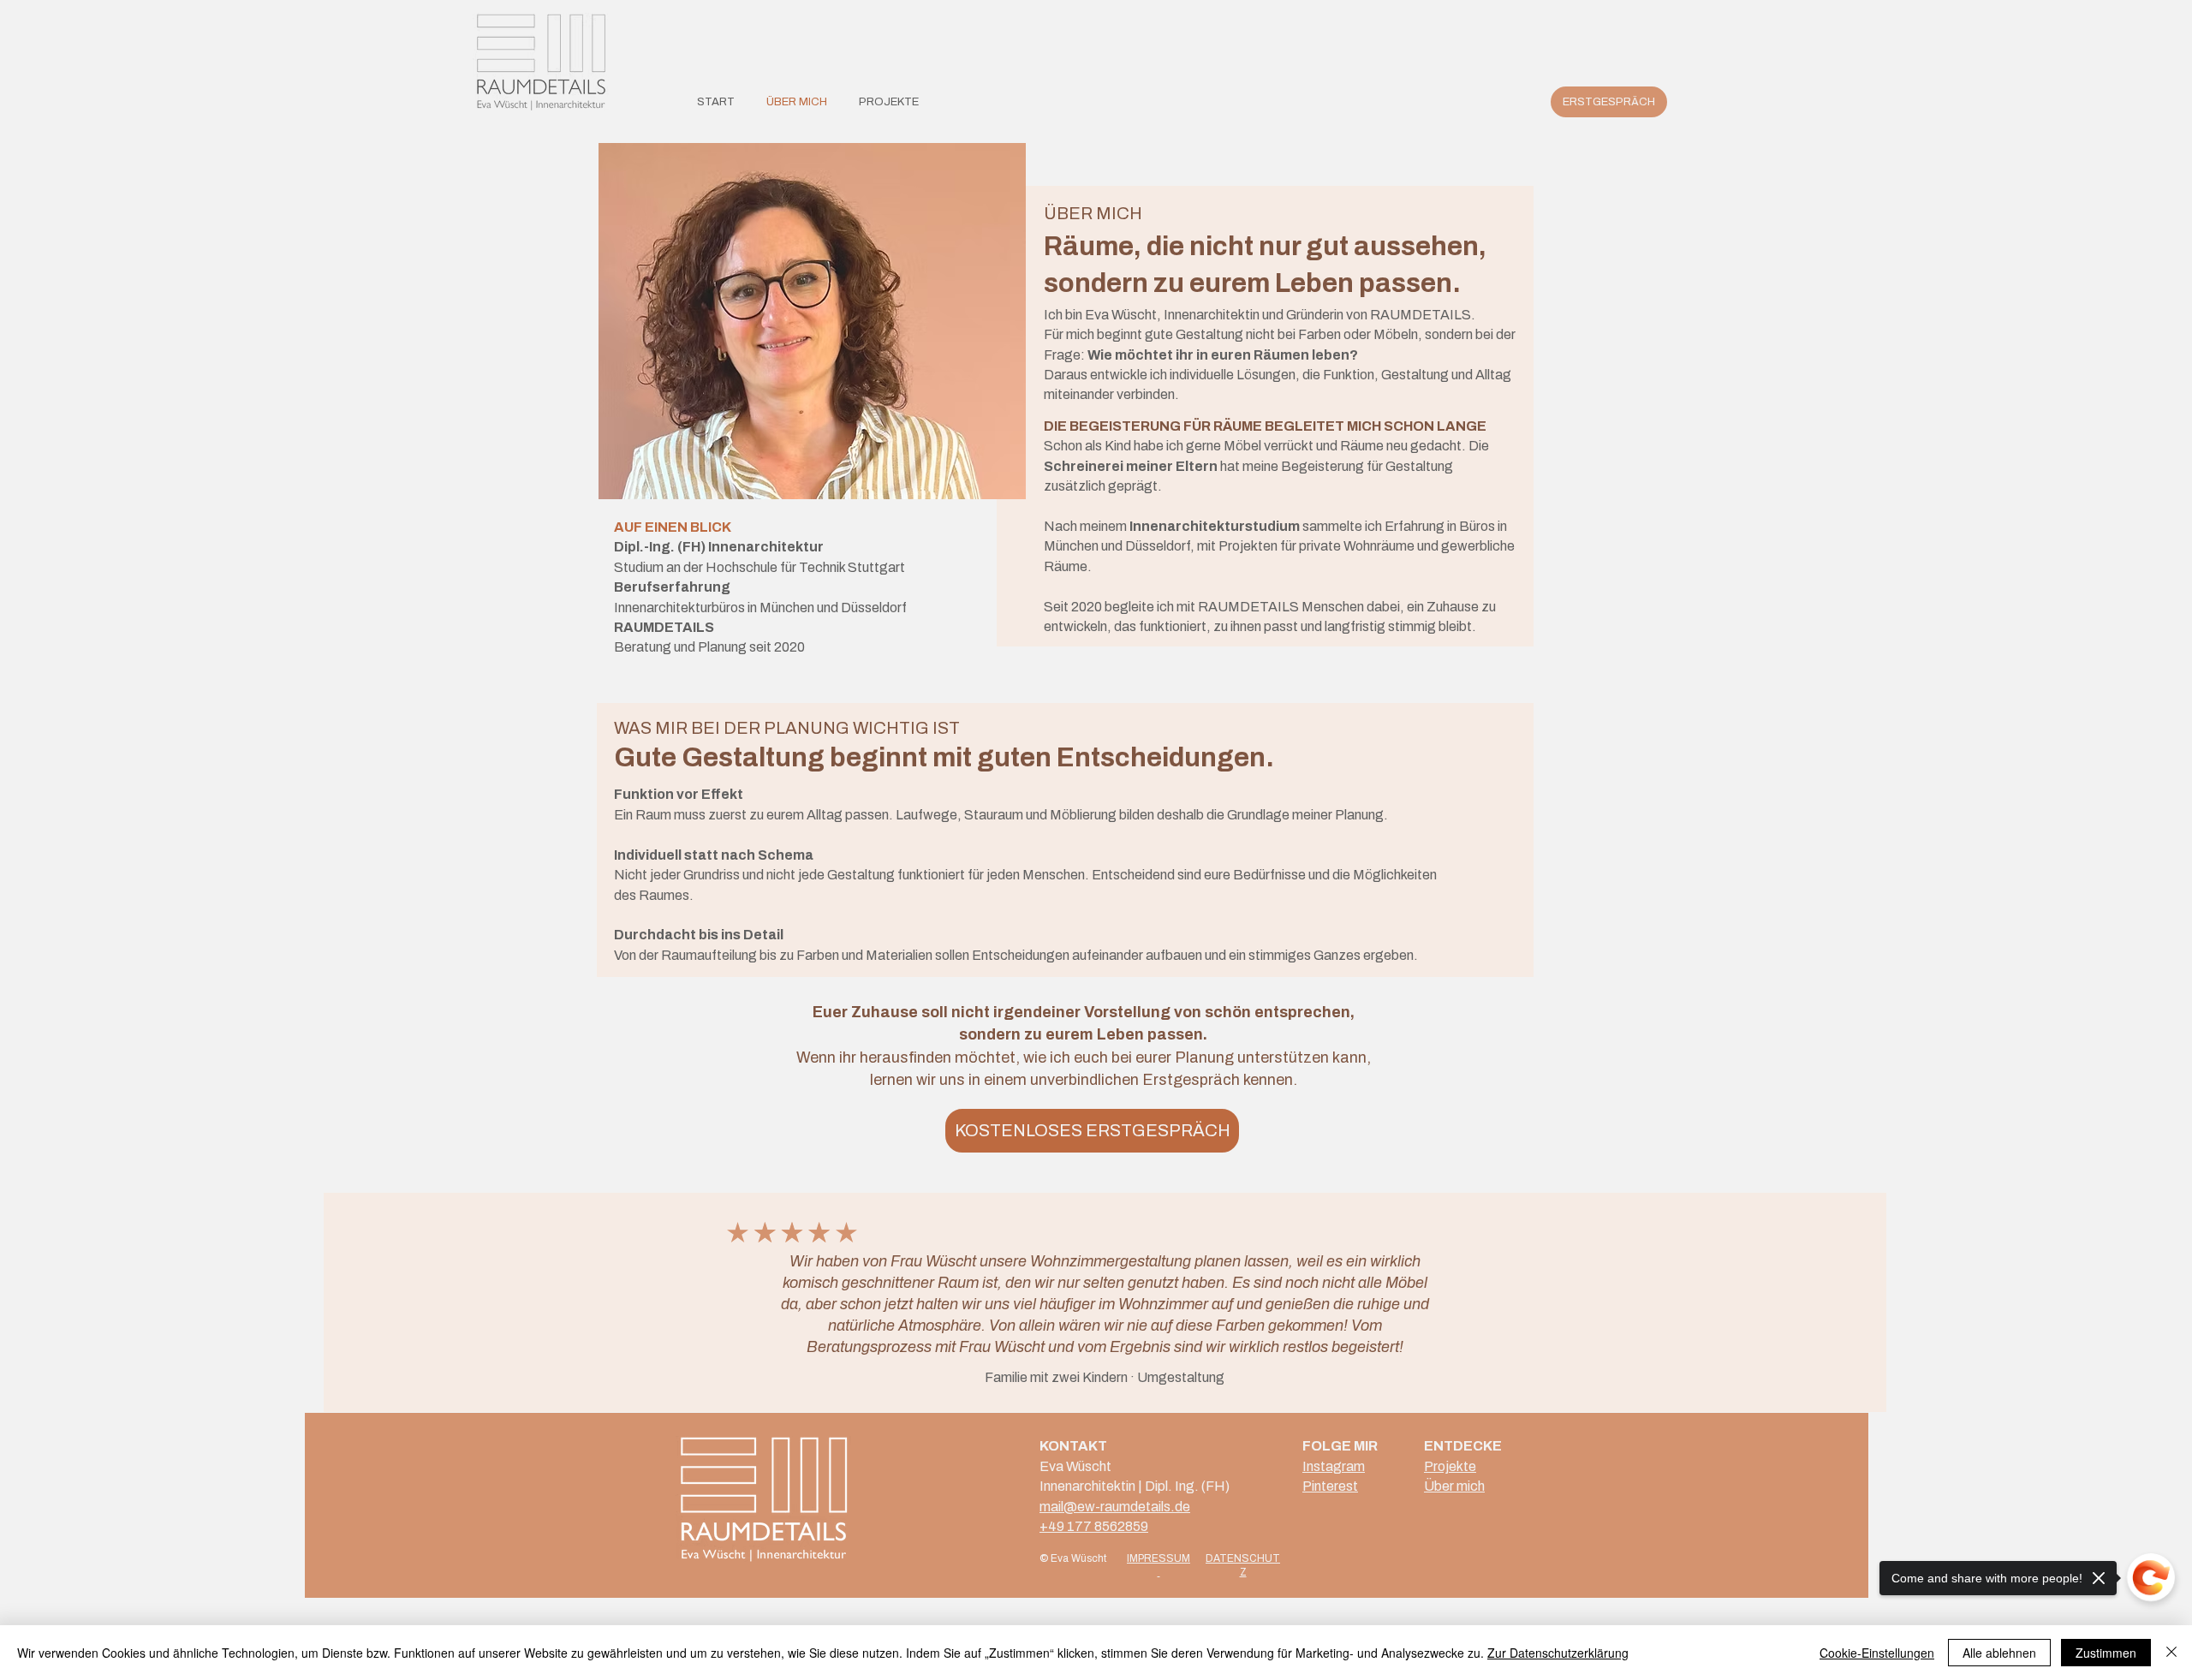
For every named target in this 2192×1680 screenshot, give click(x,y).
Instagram (1334, 1466)
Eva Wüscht (1075, 1466)
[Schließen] (2171, 1653)
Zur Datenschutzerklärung (1558, 1653)
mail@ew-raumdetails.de (1115, 1507)
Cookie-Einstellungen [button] (1877, 1653)
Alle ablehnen (1999, 1653)
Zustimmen (2106, 1653)
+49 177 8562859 (1094, 1526)
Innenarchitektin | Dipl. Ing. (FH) (1135, 1486)
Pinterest (1330, 1486)
